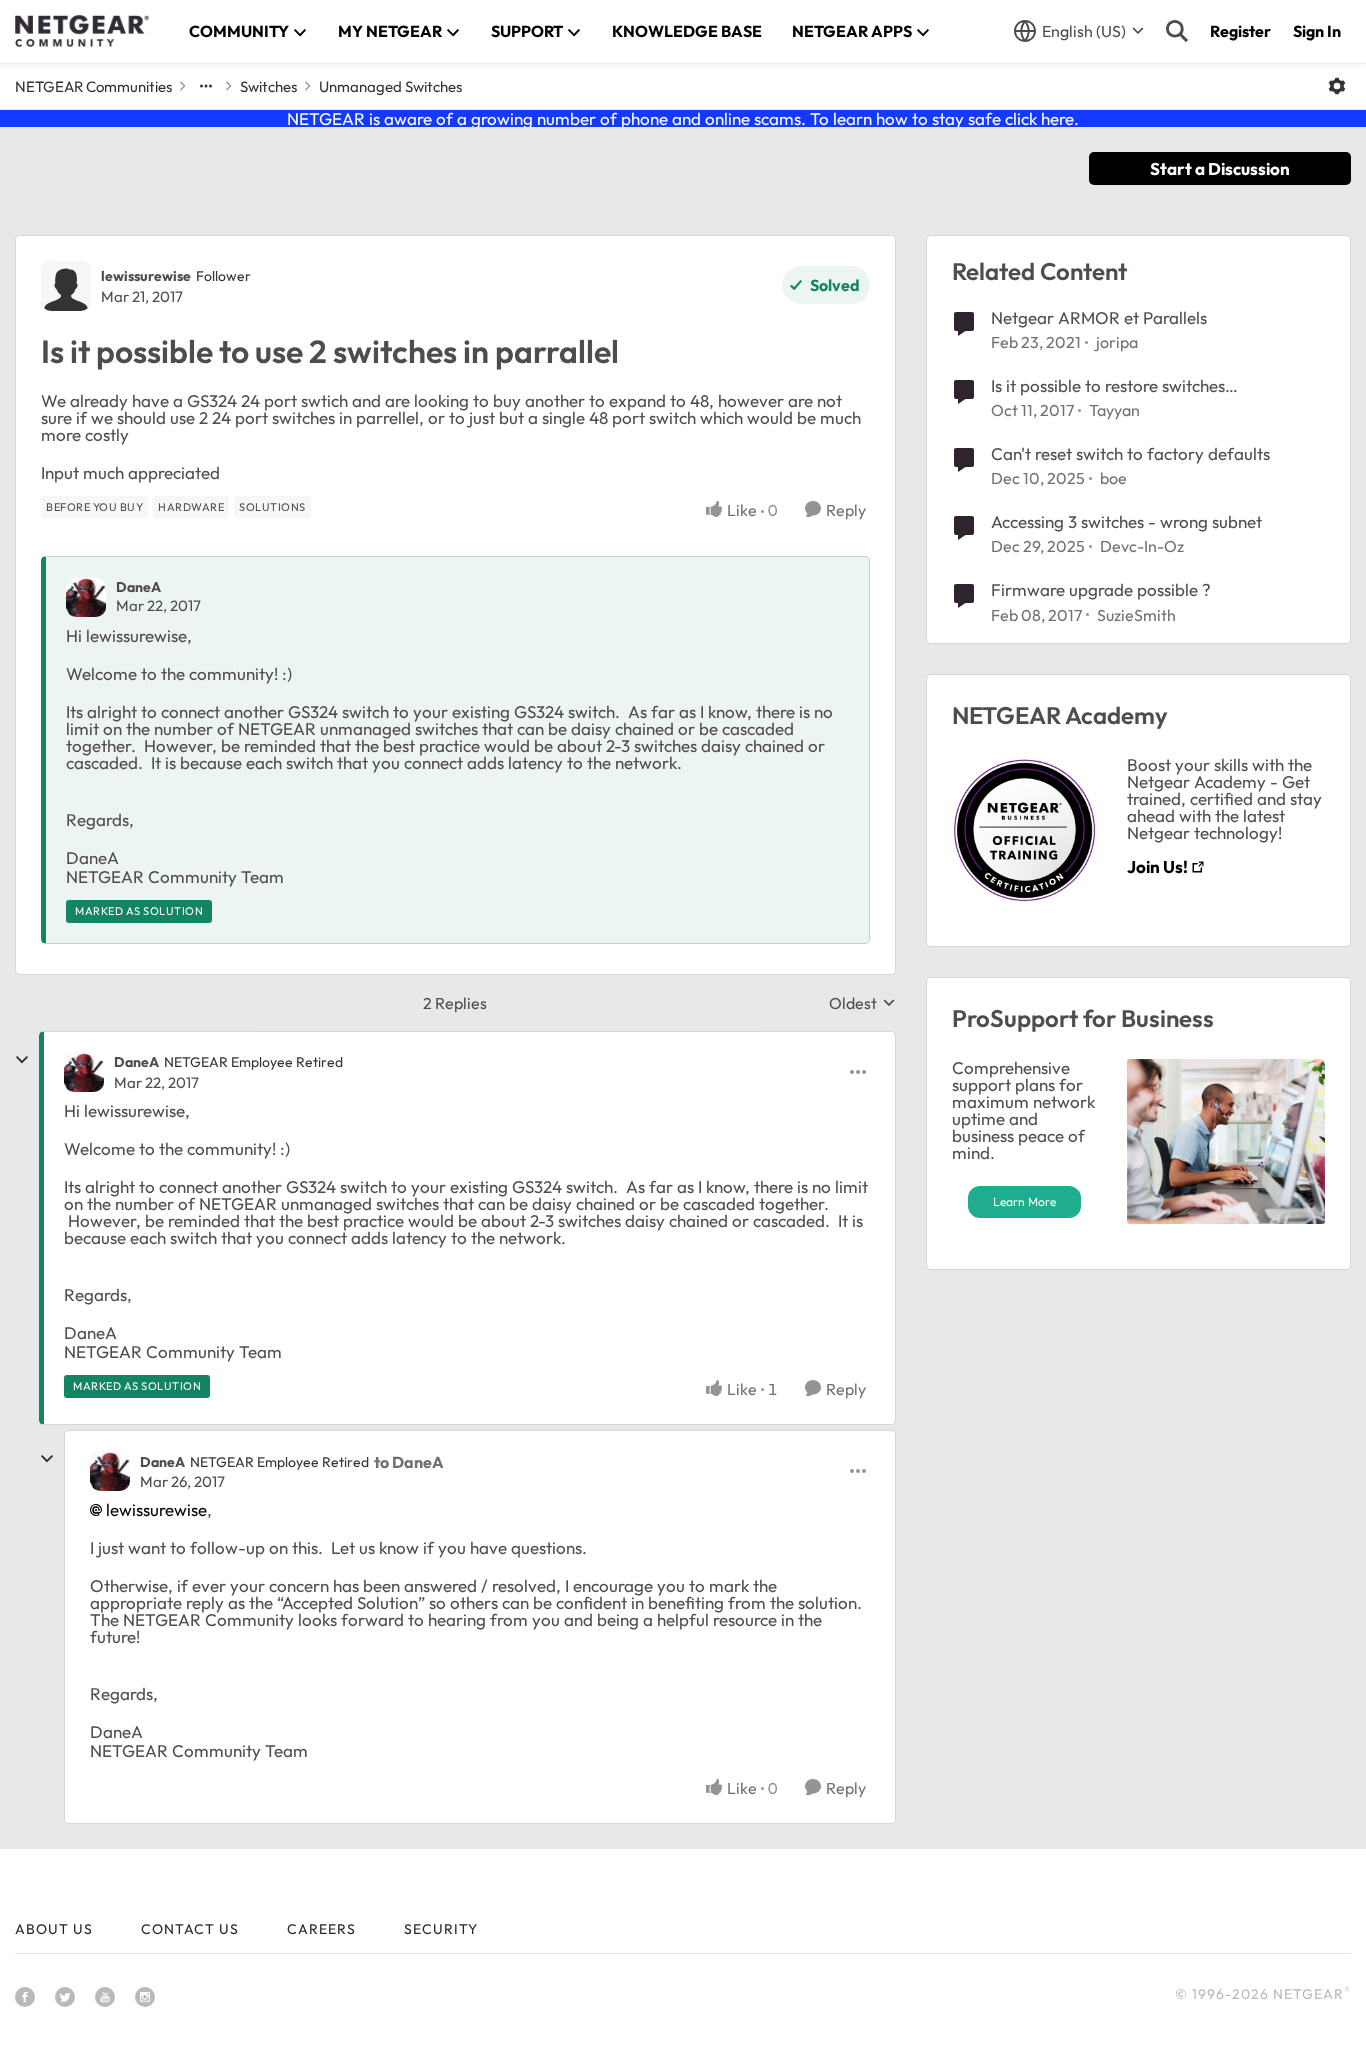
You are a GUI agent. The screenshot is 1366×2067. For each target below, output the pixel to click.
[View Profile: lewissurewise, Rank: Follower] (66, 286)
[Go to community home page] (82, 31)
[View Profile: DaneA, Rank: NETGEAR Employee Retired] (84, 1072)
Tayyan (1114, 410)
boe (1113, 478)
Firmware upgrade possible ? (1101, 589)
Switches (268, 86)
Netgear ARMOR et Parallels (1099, 317)
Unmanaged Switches (390, 86)
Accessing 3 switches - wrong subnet (1126, 521)
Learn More (1024, 1201)
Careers (321, 1929)
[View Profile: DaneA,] (86, 597)
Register (1240, 31)
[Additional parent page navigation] (206, 86)
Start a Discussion (1220, 168)
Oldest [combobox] (862, 1003)
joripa (1117, 342)
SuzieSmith (1136, 615)
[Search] (1177, 31)
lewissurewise (146, 276)
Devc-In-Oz (1142, 546)
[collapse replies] (22, 1060)
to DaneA (409, 1462)
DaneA (138, 587)
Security (441, 1929)
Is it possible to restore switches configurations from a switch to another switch (1140, 386)
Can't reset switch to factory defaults (1130, 453)
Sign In (1317, 31)
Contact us (190, 1929)
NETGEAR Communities (93, 86)
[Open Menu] (1337, 86)
